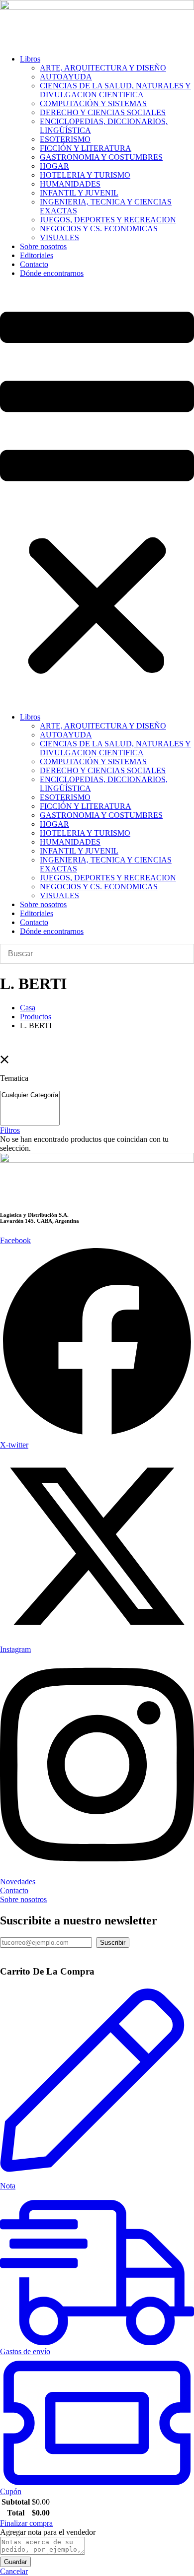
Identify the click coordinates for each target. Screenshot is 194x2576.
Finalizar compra (26, 2523)
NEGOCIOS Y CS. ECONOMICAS (99, 229)
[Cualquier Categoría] (30, 1095)
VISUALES (59, 237)
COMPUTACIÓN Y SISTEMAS (93, 103)
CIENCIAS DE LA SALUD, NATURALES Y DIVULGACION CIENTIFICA (115, 90)
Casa (28, 1008)
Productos (36, 1017)
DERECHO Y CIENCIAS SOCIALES (103, 112)
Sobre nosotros (43, 246)
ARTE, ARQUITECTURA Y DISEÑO (103, 68)
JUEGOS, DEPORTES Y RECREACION (108, 220)
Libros (30, 59)
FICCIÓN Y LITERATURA (86, 148)
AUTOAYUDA (66, 77)
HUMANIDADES (70, 184)
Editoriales (37, 255)
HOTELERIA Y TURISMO (85, 175)
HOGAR (54, 166)
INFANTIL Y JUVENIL (79, 193)
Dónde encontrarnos (52, 273)
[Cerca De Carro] (3, 1952)
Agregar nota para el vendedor (48, 2532)
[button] (97, 495)
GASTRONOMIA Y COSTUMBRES (101, 157)
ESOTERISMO (65, 139)
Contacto (34, 264)
